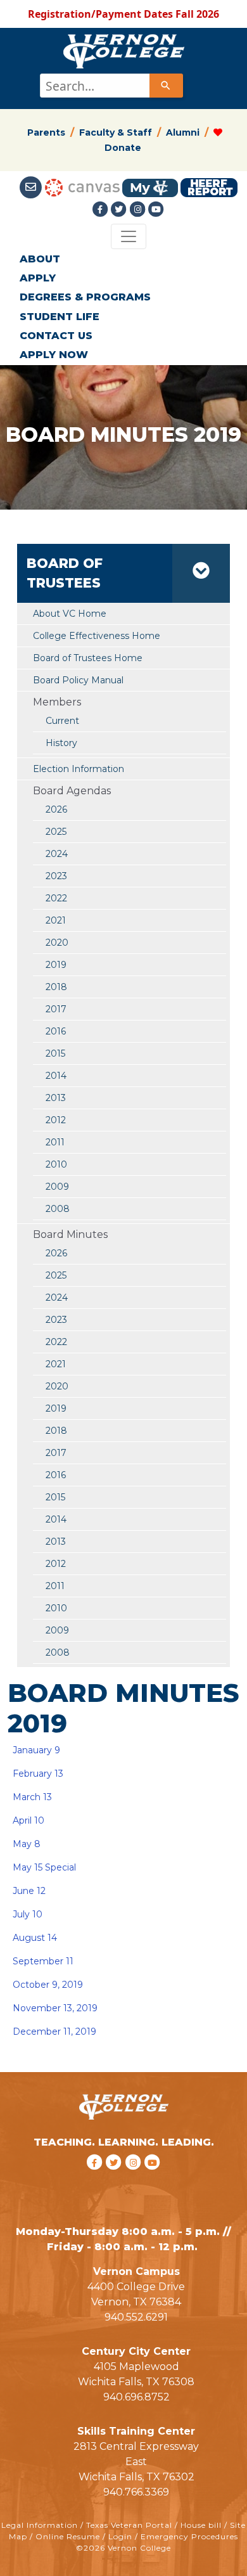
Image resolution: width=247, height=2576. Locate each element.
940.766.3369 (136, 2492)
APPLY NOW (54, 355)
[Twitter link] (120, 209)
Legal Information (40, 2525)
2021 (56, 920)
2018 (56, 987)
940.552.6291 (136, 2317)
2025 (56, 832)
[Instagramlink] (139, 209)
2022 (56, 898)
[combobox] (111, 86)
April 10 (28, 1820)
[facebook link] (96, 2179)
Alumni (183, 132)
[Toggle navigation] (129, 236)
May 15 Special (44, 1867)
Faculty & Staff (116, 132)
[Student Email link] (32, 187)
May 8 (27, 1844)
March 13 (32, 1797)
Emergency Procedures (189, 2536)
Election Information (79, 769)
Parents (46, 132)
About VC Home (70, 614)
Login (120, 2536)
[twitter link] (116, 2179)
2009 (57, 1187)
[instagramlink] (135, 2179)
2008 (58, 1209)
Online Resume (68, 2536)
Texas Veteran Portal (129, 2525)
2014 (56, 1076)
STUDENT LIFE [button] (60, 317)
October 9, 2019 (47, 1985)
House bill (201, 2525)
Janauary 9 (36, 1750)
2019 (56, 965)
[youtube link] (156, 209)
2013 (56, 1098)
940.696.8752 (136, 2397)
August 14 (34, 1938)
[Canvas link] (82, 187)
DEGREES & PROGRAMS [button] (85, 297)
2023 (56, 876)
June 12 (29, 1891)
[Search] (166, 86)
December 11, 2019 (54, 2032)
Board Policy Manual (78, 680)
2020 (57, 943)
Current (62, 721)
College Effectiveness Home (97, 636)
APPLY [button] (38, 278)
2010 (56, 1164)
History (61, 743)
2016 (56, 1031)
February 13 (38, 1774)
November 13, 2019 (55, 2008)
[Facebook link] (101, 209)
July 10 (26, 1914)
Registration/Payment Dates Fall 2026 (123, 14)
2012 (56, 1120)
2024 (57, 854)
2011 (55, 1142)
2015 (55, 1053)
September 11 (42, 1961)
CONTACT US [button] (56, 336)
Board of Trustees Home (88, 658)
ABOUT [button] (40, 259)
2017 (56, 1009)
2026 (56, 809)
